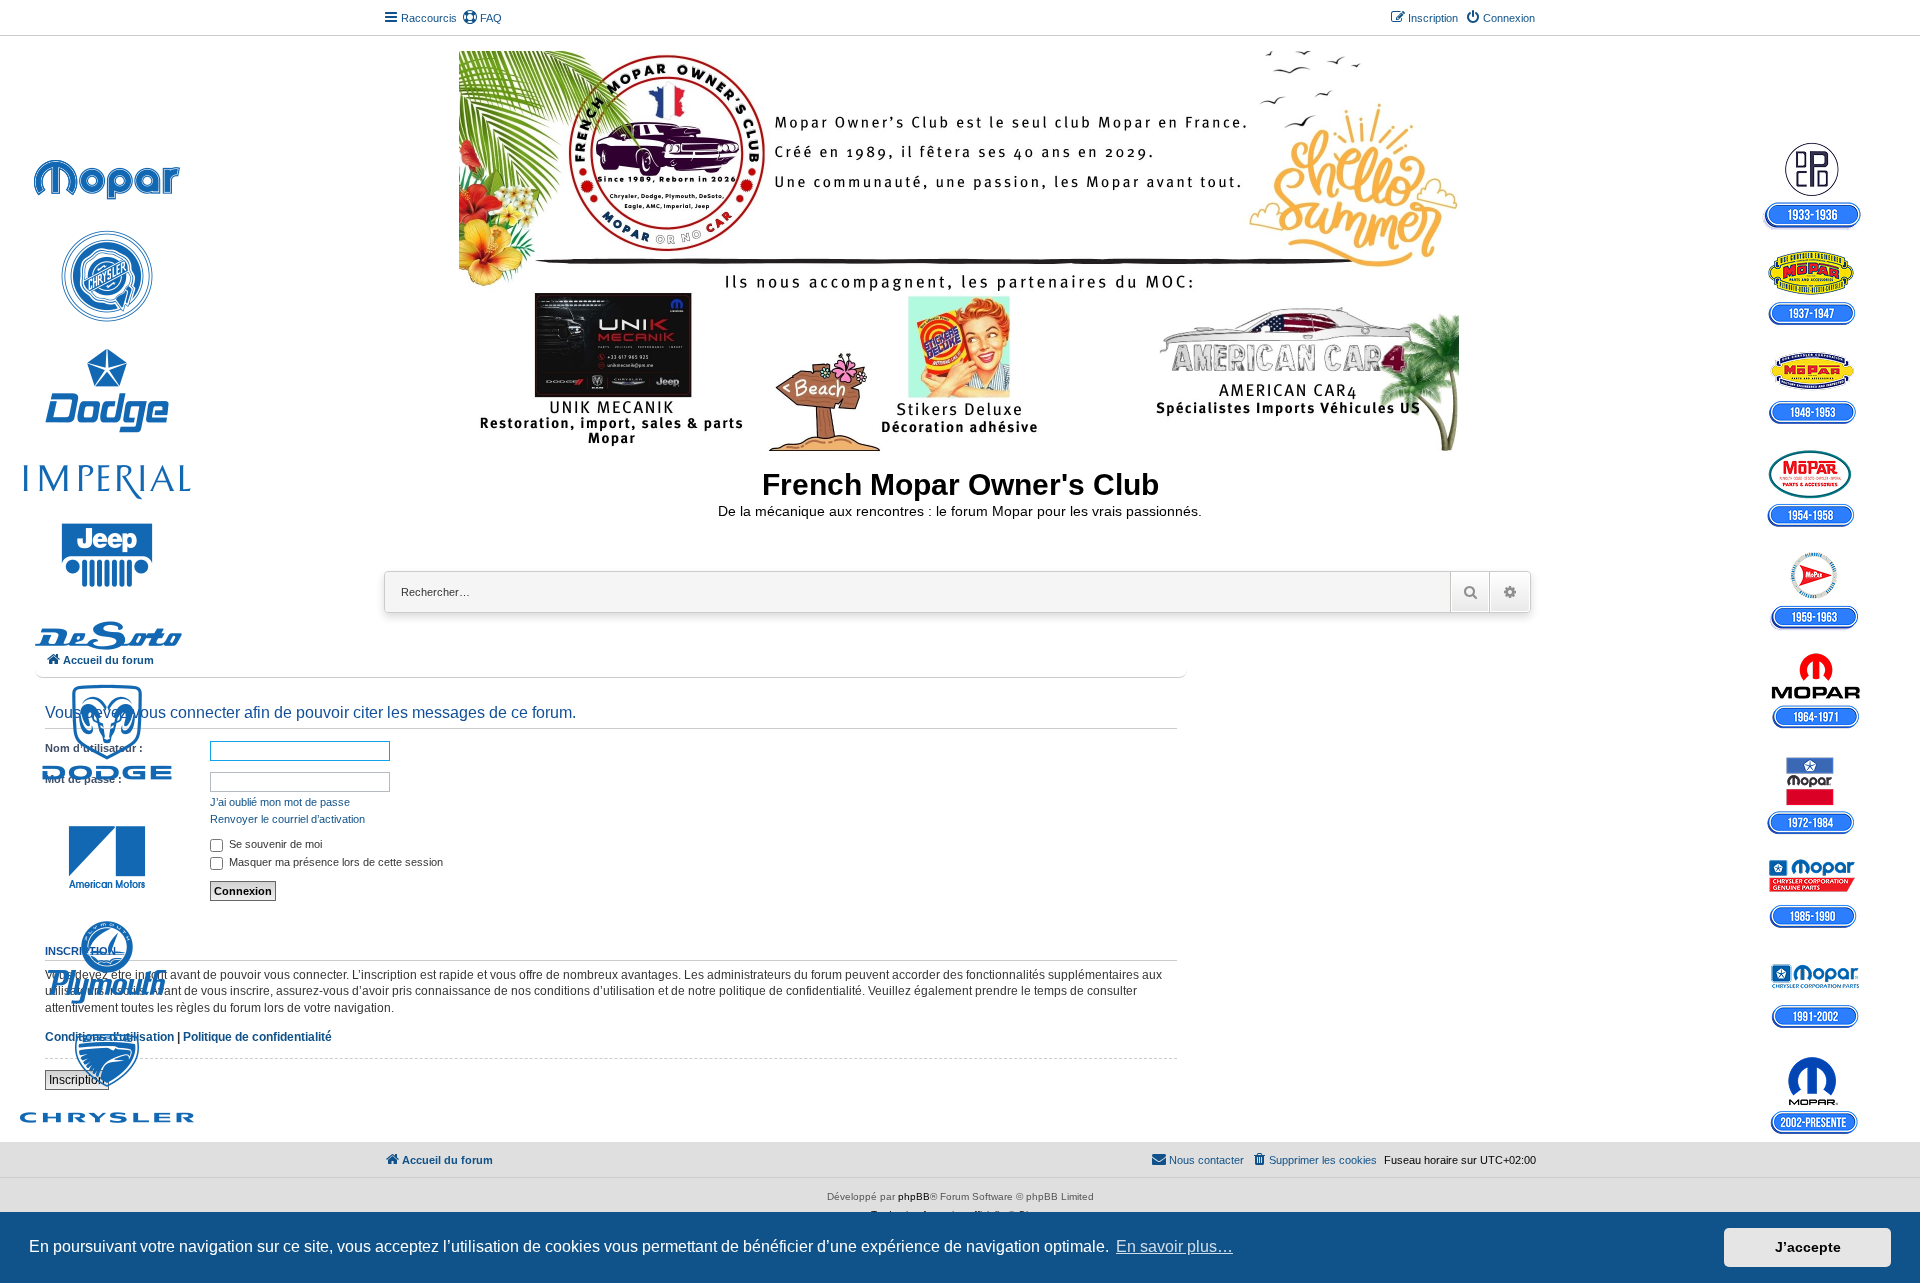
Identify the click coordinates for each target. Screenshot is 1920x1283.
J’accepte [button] (1808, 1247)
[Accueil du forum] (960, 247)
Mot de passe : (83, 779)
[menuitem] (482, 18)
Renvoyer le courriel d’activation (287, 819)
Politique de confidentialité (257, 1037)
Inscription (77, 1080)
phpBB (914, 1196)
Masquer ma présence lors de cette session (334, 862)
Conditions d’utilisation (109, 1037)
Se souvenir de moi (274, 844)
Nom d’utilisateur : (94, 748)
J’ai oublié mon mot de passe (280, 802)
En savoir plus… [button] (1174, 1246)
